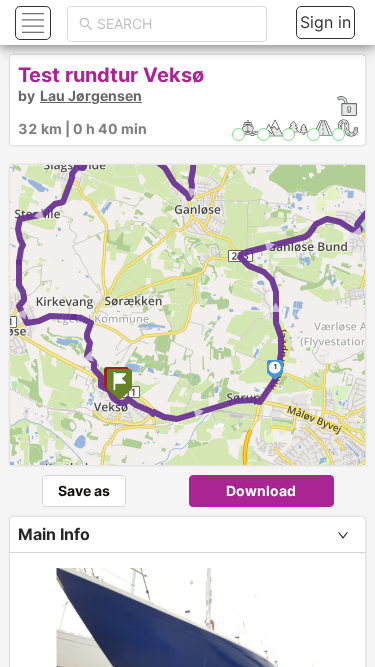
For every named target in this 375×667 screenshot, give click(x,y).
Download (261, 490)
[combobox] (176, 24)
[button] (30, 22)
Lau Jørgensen (91, 95)
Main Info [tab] (54, 534)
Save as (84, 490)
